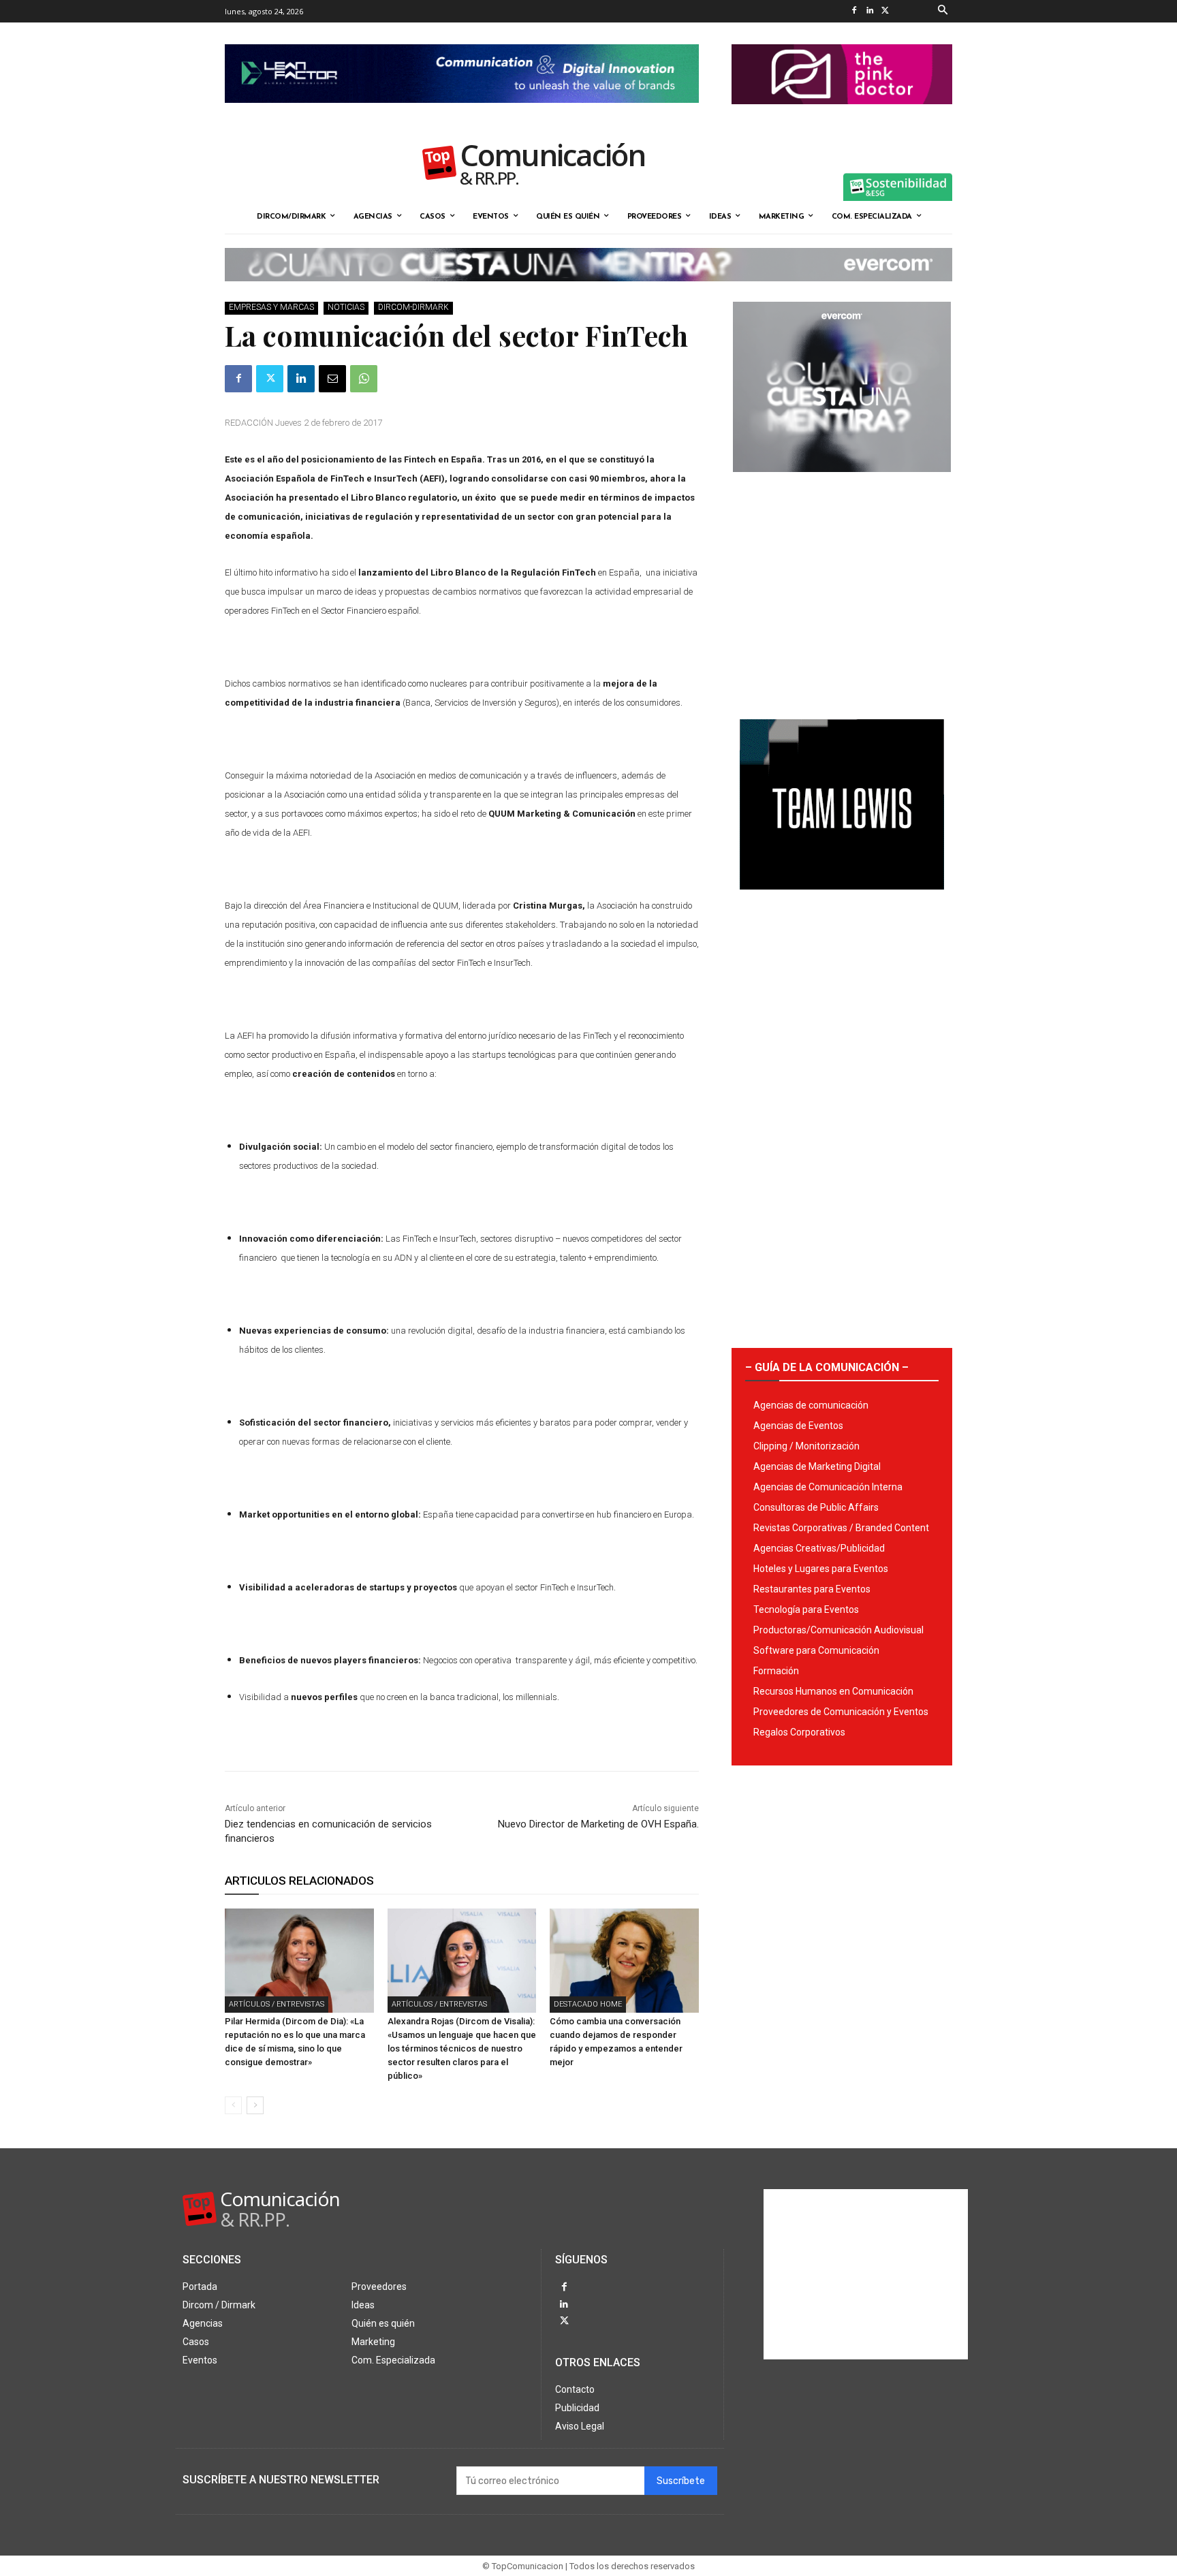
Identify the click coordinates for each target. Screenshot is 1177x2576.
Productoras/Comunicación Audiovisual (838, 1630)
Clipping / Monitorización (806, 1446)
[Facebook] (854, 11)
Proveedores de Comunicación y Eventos (841, 1712)
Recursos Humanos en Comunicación (833, 1691)
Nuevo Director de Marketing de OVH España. (598, 1824)
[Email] (332, 379)
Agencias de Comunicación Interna (828, 1487)
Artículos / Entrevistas (277, 2004)
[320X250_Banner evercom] (842, 483)
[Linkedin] (869, 11)
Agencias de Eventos (798, 1426)
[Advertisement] (842, 591)
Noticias (346, 307)
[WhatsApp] (364, 379)
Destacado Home (588, 2004)
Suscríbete (681, 2481)
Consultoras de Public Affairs (816, 1507)
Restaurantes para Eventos (812, 1589)
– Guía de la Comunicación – (827, 1367)
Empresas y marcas (271, 307)
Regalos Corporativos (799, 1732)
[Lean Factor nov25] (462, 114)
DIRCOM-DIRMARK (413, 307)
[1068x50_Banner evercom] (588, 292)
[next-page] (255, 2105)
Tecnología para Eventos (806, 1609)
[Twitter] (885, 11)
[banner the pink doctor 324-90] (842, 115)
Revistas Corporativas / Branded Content (841, 1528)
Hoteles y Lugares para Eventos (821, 1569)
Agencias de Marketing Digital (817, 1466)
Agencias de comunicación (811, 1405)
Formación (776, 1671)
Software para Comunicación (816, 1650)
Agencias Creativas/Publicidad (819, 1548)
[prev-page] (233, 2105)
